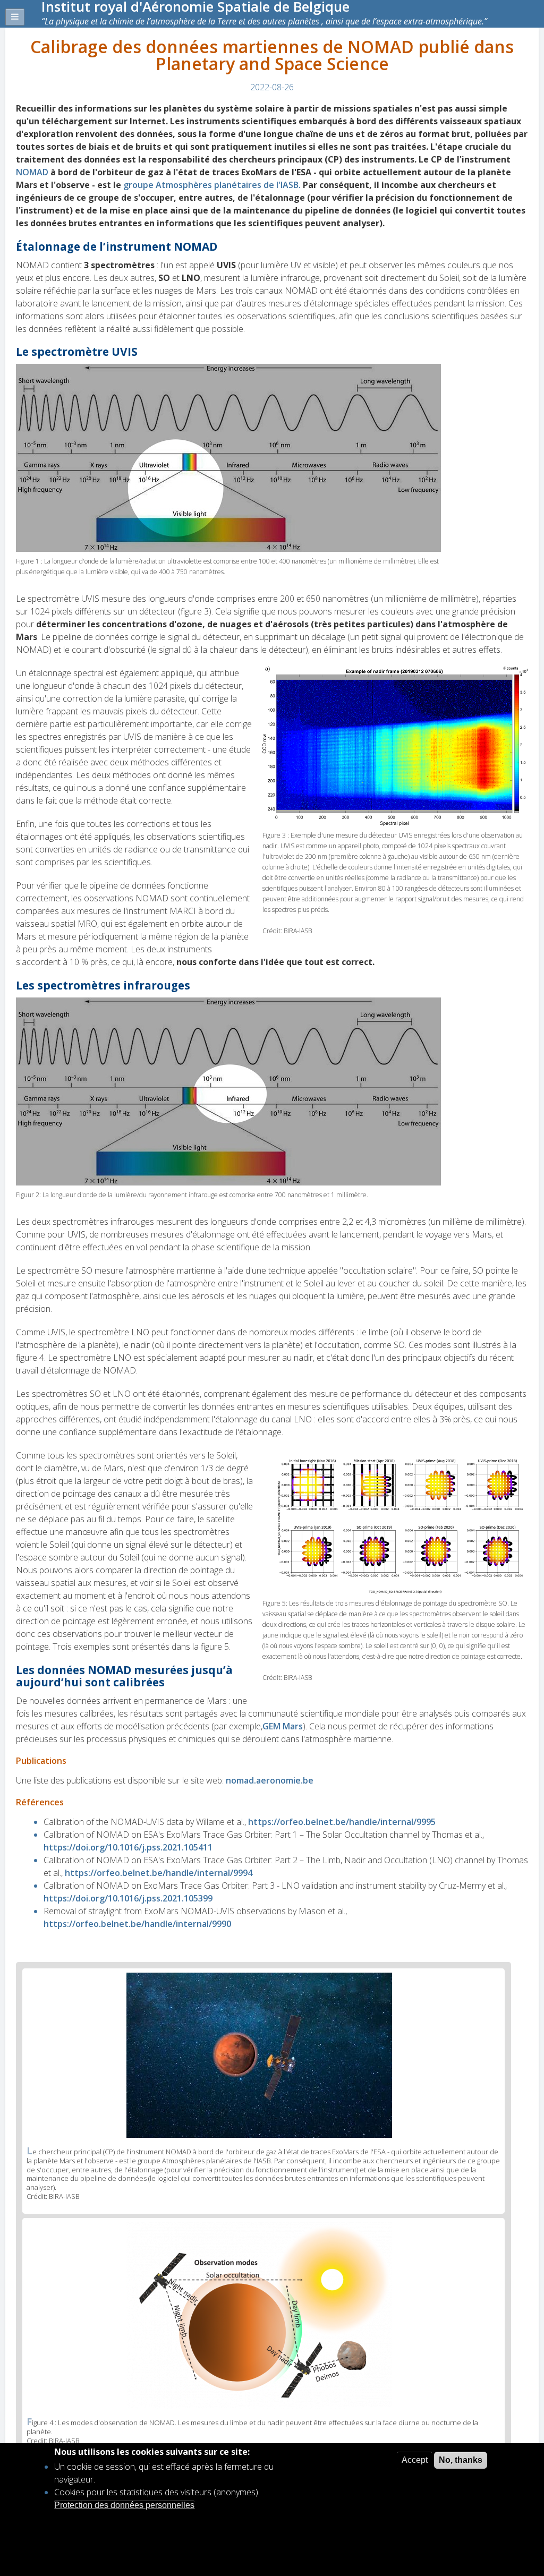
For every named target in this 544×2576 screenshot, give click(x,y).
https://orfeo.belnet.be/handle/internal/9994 (159, 1873)
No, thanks (461, 2460)
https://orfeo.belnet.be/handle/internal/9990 (137, 1924)
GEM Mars (283, 1726)
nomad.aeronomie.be (270, 1780)
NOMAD (33, 172)
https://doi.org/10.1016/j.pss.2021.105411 (128, 1847)
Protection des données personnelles (124, 2505)
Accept (415, 2460)
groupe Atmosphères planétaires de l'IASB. (212, 185)
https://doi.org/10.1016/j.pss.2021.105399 (128, 1898)
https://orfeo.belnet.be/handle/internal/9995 (342, 1822)
